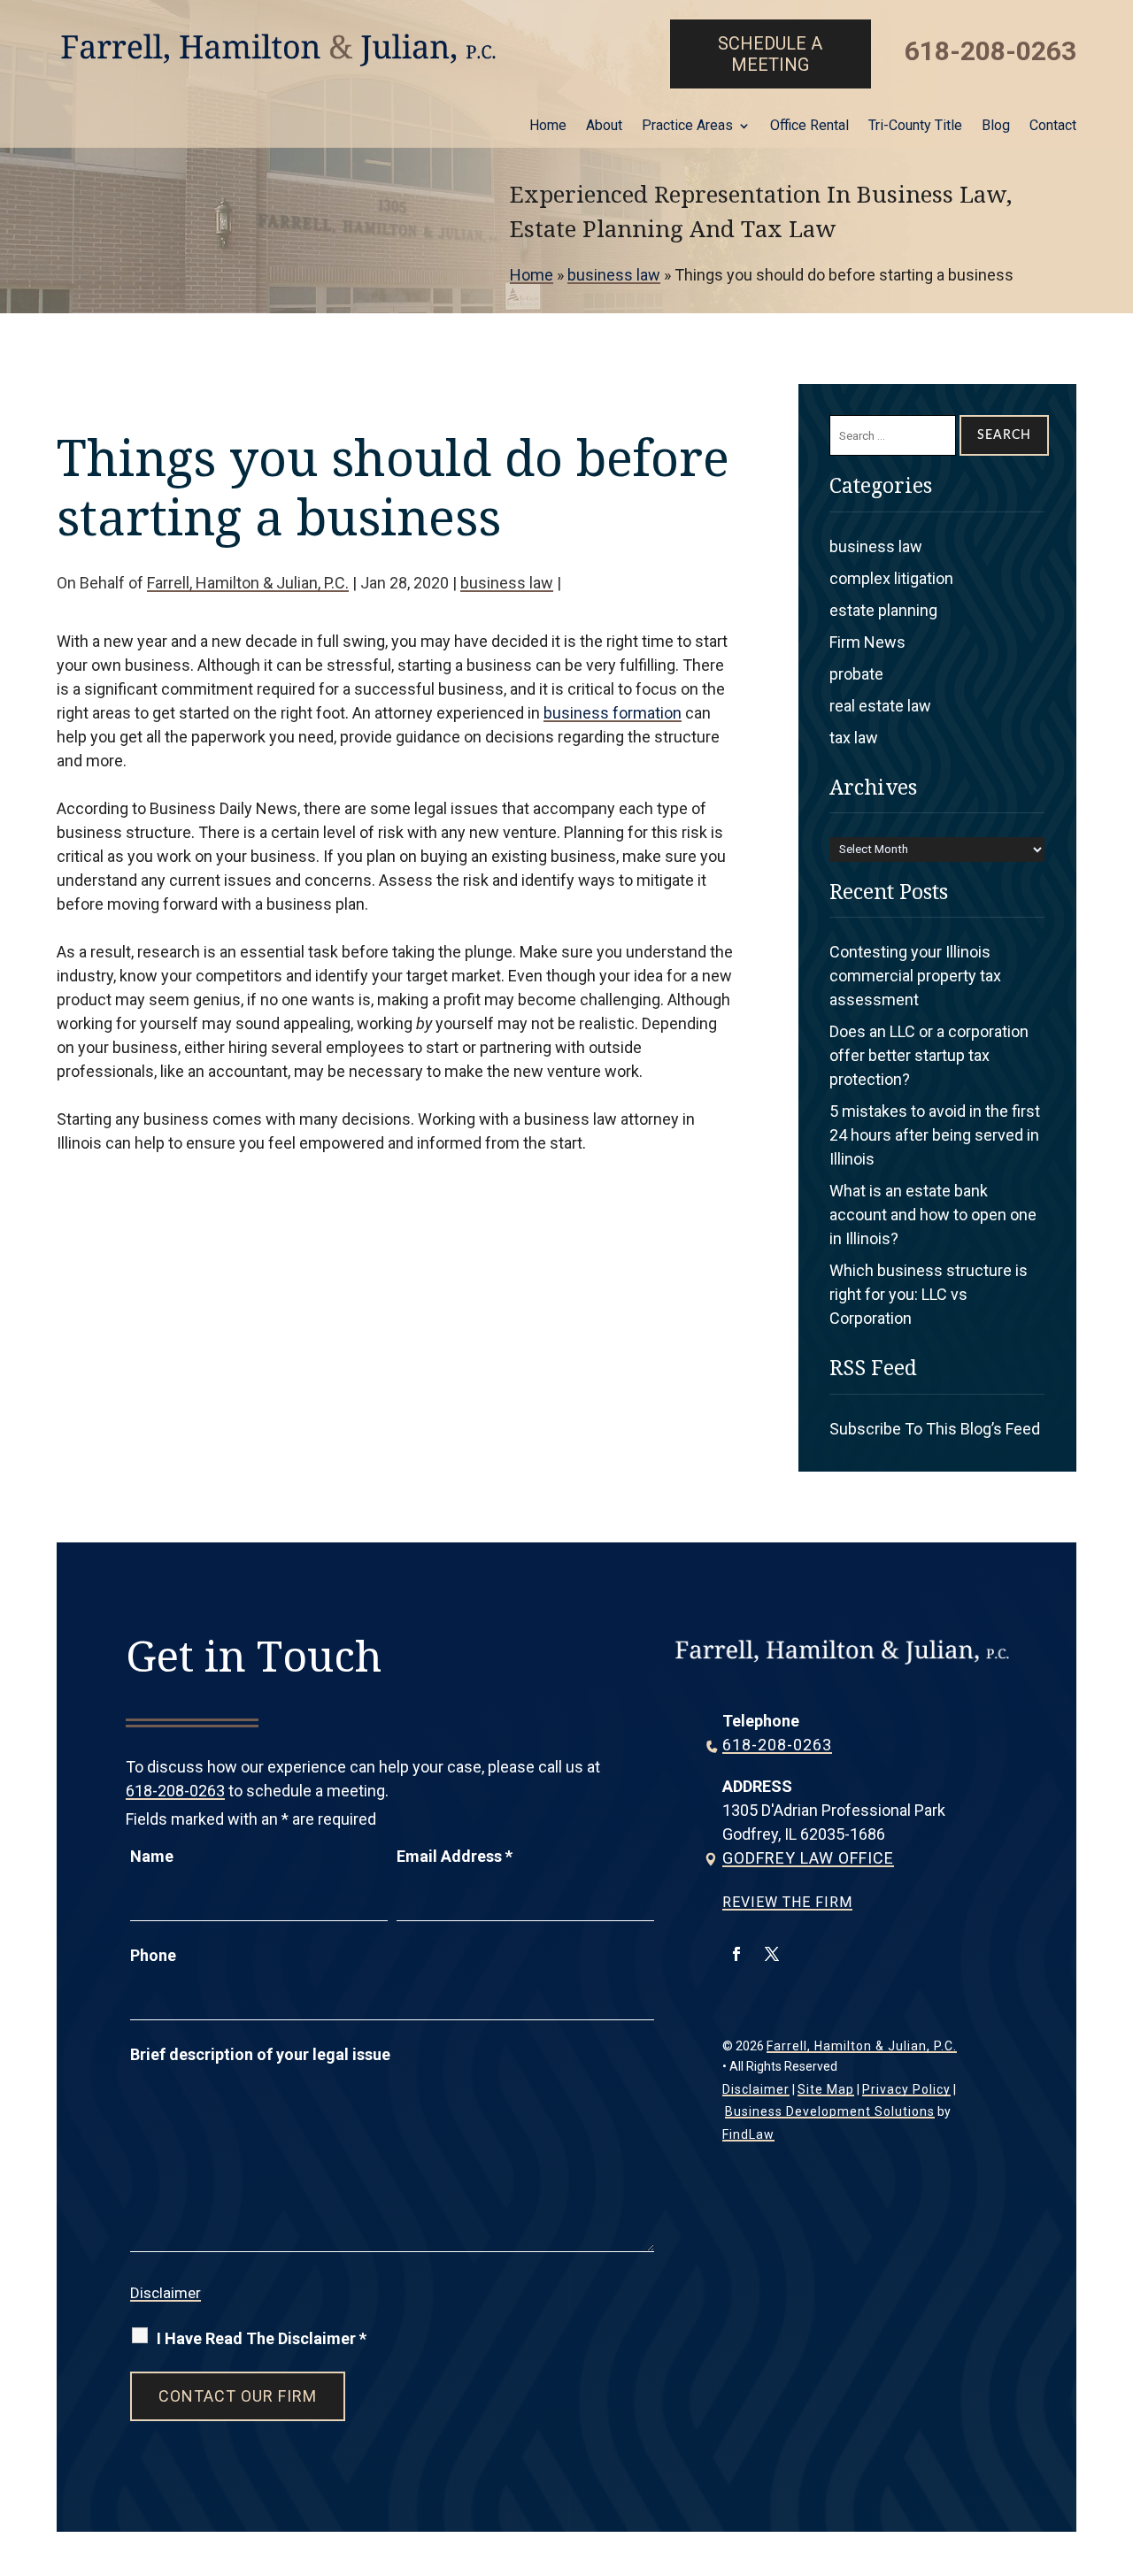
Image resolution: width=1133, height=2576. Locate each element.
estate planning (883, 610)
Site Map (826, 2089)
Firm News (867, 642)
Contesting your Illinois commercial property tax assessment (915, 976)
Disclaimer (166, 2293)
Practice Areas (687, 127)
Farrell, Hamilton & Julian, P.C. (248, 583)
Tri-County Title (915, 127)
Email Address (455, 1856)
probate (856, 674)
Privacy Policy (906, 2089)
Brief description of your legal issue (260, 2054)
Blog (996, 127)
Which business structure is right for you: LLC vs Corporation (929, 1294)
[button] (1115, 2448)
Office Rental (809, 127)
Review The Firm (787, 1902)
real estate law (880, 706)
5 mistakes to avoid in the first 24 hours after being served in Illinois (935, 1135)
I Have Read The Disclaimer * (262, 2338)
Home (548, 127)
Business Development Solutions (830, 2111)
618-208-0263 (990, 51)
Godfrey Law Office (808, 1858)
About (604, 127)
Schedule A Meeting (770, 54)
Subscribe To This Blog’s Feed (935, 1429)
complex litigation (891, 578)
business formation (613, 713)
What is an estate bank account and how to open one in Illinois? (933, 1215)
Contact (1053, 127)
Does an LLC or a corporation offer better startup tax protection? (929, 1055)
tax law (854, 738)
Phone (153, 1955)
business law (507, 583)
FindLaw (748, 2134)
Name (152, 1856)
